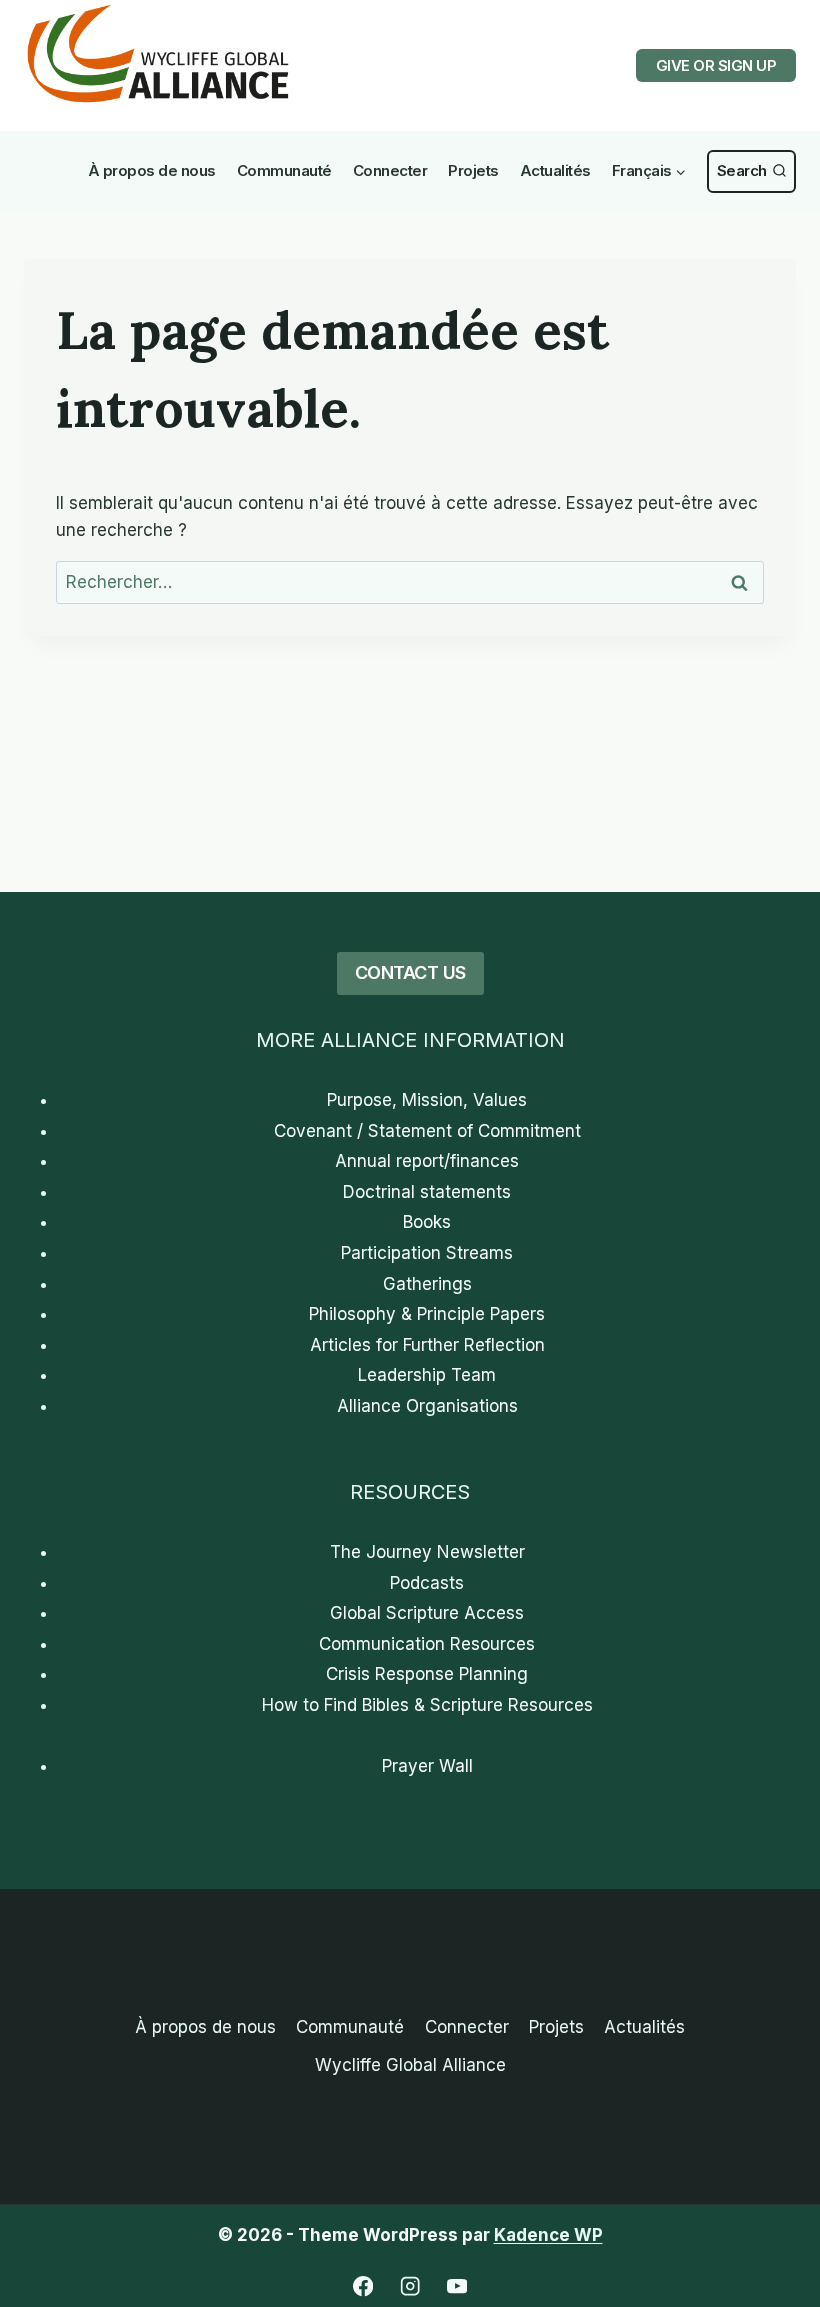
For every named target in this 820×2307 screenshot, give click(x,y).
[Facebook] (363, 2286)
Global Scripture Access (427, 1613)
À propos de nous (152, 170)
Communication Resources (427, 1644)
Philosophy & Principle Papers (427, 1314)
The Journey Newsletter (427, 1552)
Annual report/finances (427, 1161)
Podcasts (427, 1583)
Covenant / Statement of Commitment (427, 1131)
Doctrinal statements (427, 1192)
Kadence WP (548, 2235)
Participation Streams (427, 1253)
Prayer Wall (427, 1766)
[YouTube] (457, 2286)
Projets (473, 170)
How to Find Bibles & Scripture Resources (427, 1705)
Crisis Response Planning (427, 1674)
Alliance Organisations (427, 1406)
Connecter (390, 170)
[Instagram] (410, 2286)
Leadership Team (427, 1375)
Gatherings (427, 1284)
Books (427, 1222)
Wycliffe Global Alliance (410, 2065)
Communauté (284, 170)
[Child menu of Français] (649, 171)
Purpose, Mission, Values (427, 1100)
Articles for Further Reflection (427, 1345)
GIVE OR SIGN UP (716, 65)
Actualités (555, 170)
